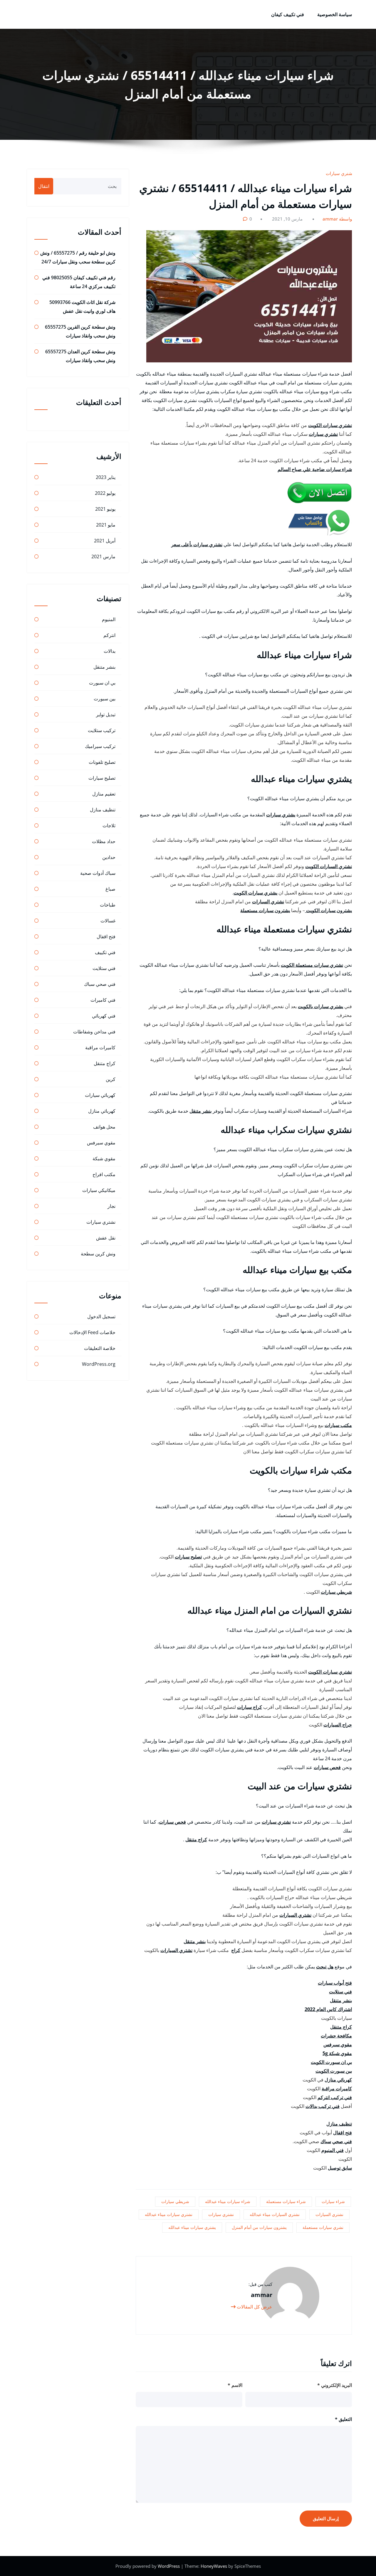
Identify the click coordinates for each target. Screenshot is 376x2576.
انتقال (44, 186)
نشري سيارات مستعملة (323, 2227)
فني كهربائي (104, 1016)
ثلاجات (109, 825)
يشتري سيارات (281, 815)
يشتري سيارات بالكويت (320, 1006)
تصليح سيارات (188, 1557)
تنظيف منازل (339, 2124)
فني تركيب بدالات (323, 2106)
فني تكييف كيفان (288, 14)
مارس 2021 (103, 556)
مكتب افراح (104, 1174)
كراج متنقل (196, 1839)
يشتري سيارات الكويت (255, 893)
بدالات (110, 651)
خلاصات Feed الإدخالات (92, 1332)
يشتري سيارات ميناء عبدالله (192, 2227)
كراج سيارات (250, 1707)
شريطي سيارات (336, 1592)
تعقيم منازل (104, 794)
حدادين (109, 857)
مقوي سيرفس (338, 2044)
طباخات (108, 905)
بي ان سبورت (102, 683)
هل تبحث (325, 1967)
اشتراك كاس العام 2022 (328, 2009)
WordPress (169, 2566)
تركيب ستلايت (102, 730)
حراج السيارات (338, 1725)
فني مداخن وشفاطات (94, 1032)
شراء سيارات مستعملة (286, 2201)
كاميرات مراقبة (337, 2089)
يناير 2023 (106, 477)
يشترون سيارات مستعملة (265, 910)
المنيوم (109, 619)
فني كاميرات (103, 1000)
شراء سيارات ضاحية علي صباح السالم (315, 469)
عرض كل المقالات (254, 2307)
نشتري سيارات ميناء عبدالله (169, 2214)
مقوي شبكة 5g (337, 2053)
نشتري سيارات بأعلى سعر (197, 544)
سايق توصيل (340, 2168)
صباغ (110, 889)
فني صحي (342, 2141)
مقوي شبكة (104, 1158)
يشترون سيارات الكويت (328, 910)
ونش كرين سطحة (98, 1254)
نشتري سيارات (340, 173)
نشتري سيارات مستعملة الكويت (312, 965)
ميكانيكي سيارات (99, 1190)
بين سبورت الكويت (334, 2071)
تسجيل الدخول (101, 1316)
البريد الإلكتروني (335, 2385)
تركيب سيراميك (100, 746)
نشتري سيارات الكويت (330, 425)
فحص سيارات (327, 1767)
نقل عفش (106, 1238)
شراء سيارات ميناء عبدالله (228, 2201)
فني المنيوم (333, 2150)
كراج (236, 1950)
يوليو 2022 (105, 493)
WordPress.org (99, 1364)
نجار (111, 1206)
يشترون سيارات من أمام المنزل (259, 2227)
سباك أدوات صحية (98, 873)
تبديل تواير (106, 714)
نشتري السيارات (268, 902)
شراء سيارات (333, 2201)
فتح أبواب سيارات (335, 1983)
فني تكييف (105, 952)
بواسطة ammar (338, 219)
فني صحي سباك (100, 984)
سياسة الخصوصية (335, 14)
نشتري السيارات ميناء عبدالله (275, 2214)
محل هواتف (104, 1127)
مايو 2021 (106, 525)
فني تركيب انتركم (335, 2097)
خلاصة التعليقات (100, 1348)
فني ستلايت (340, 1992)
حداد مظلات (104, 841)
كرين (111, 1079)
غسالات (108, 921)
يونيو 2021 (105, 509)
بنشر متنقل (200, 1111)
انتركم (109, 635)
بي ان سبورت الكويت (331, 2062)
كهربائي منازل (338, 2080)
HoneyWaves (214, 2566)
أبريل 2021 (105, 541)
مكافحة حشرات (336, 2036)
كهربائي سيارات (100, 1095)
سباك (326, 2141)
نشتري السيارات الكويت (329, 866)
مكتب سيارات (338, 1425)
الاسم (235, 2385)
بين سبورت (105, 699)
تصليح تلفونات (102, 762)
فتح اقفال (343, 2133)
